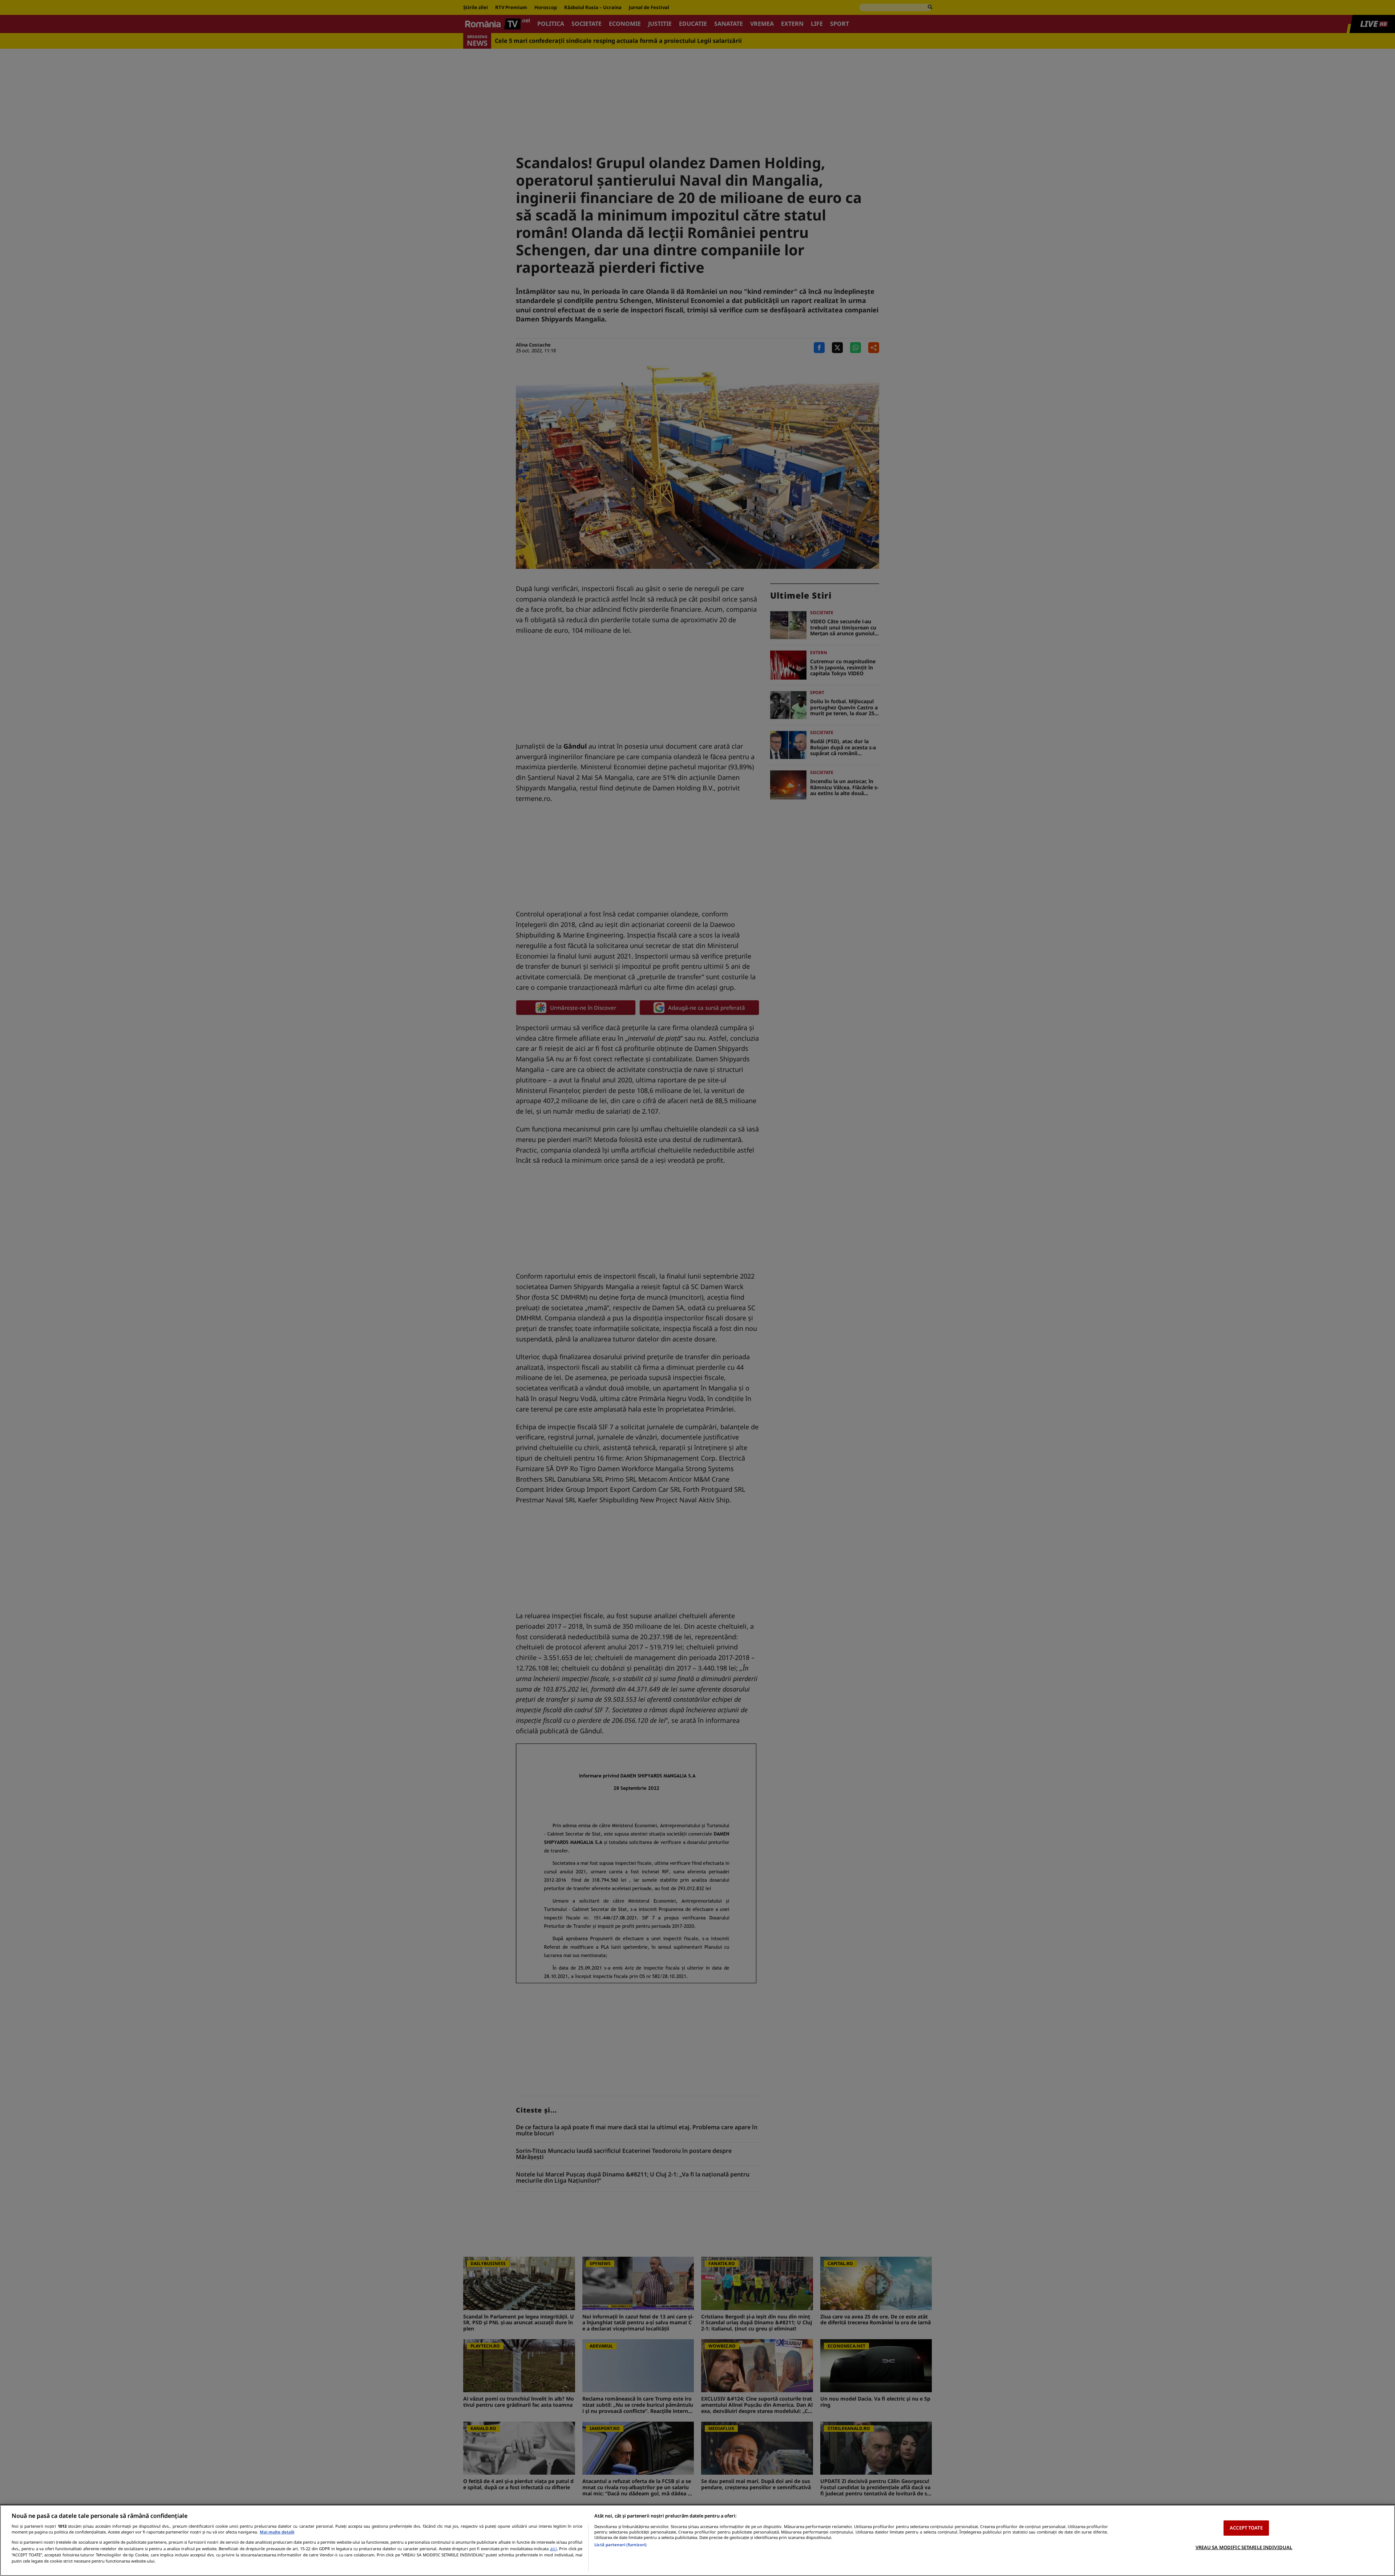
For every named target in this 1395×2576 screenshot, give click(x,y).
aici (553, 2549)
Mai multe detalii (277, 2532)
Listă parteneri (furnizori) (620, 2545)
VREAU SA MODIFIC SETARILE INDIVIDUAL (1244, 2547)
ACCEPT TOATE (1246, 2528)
